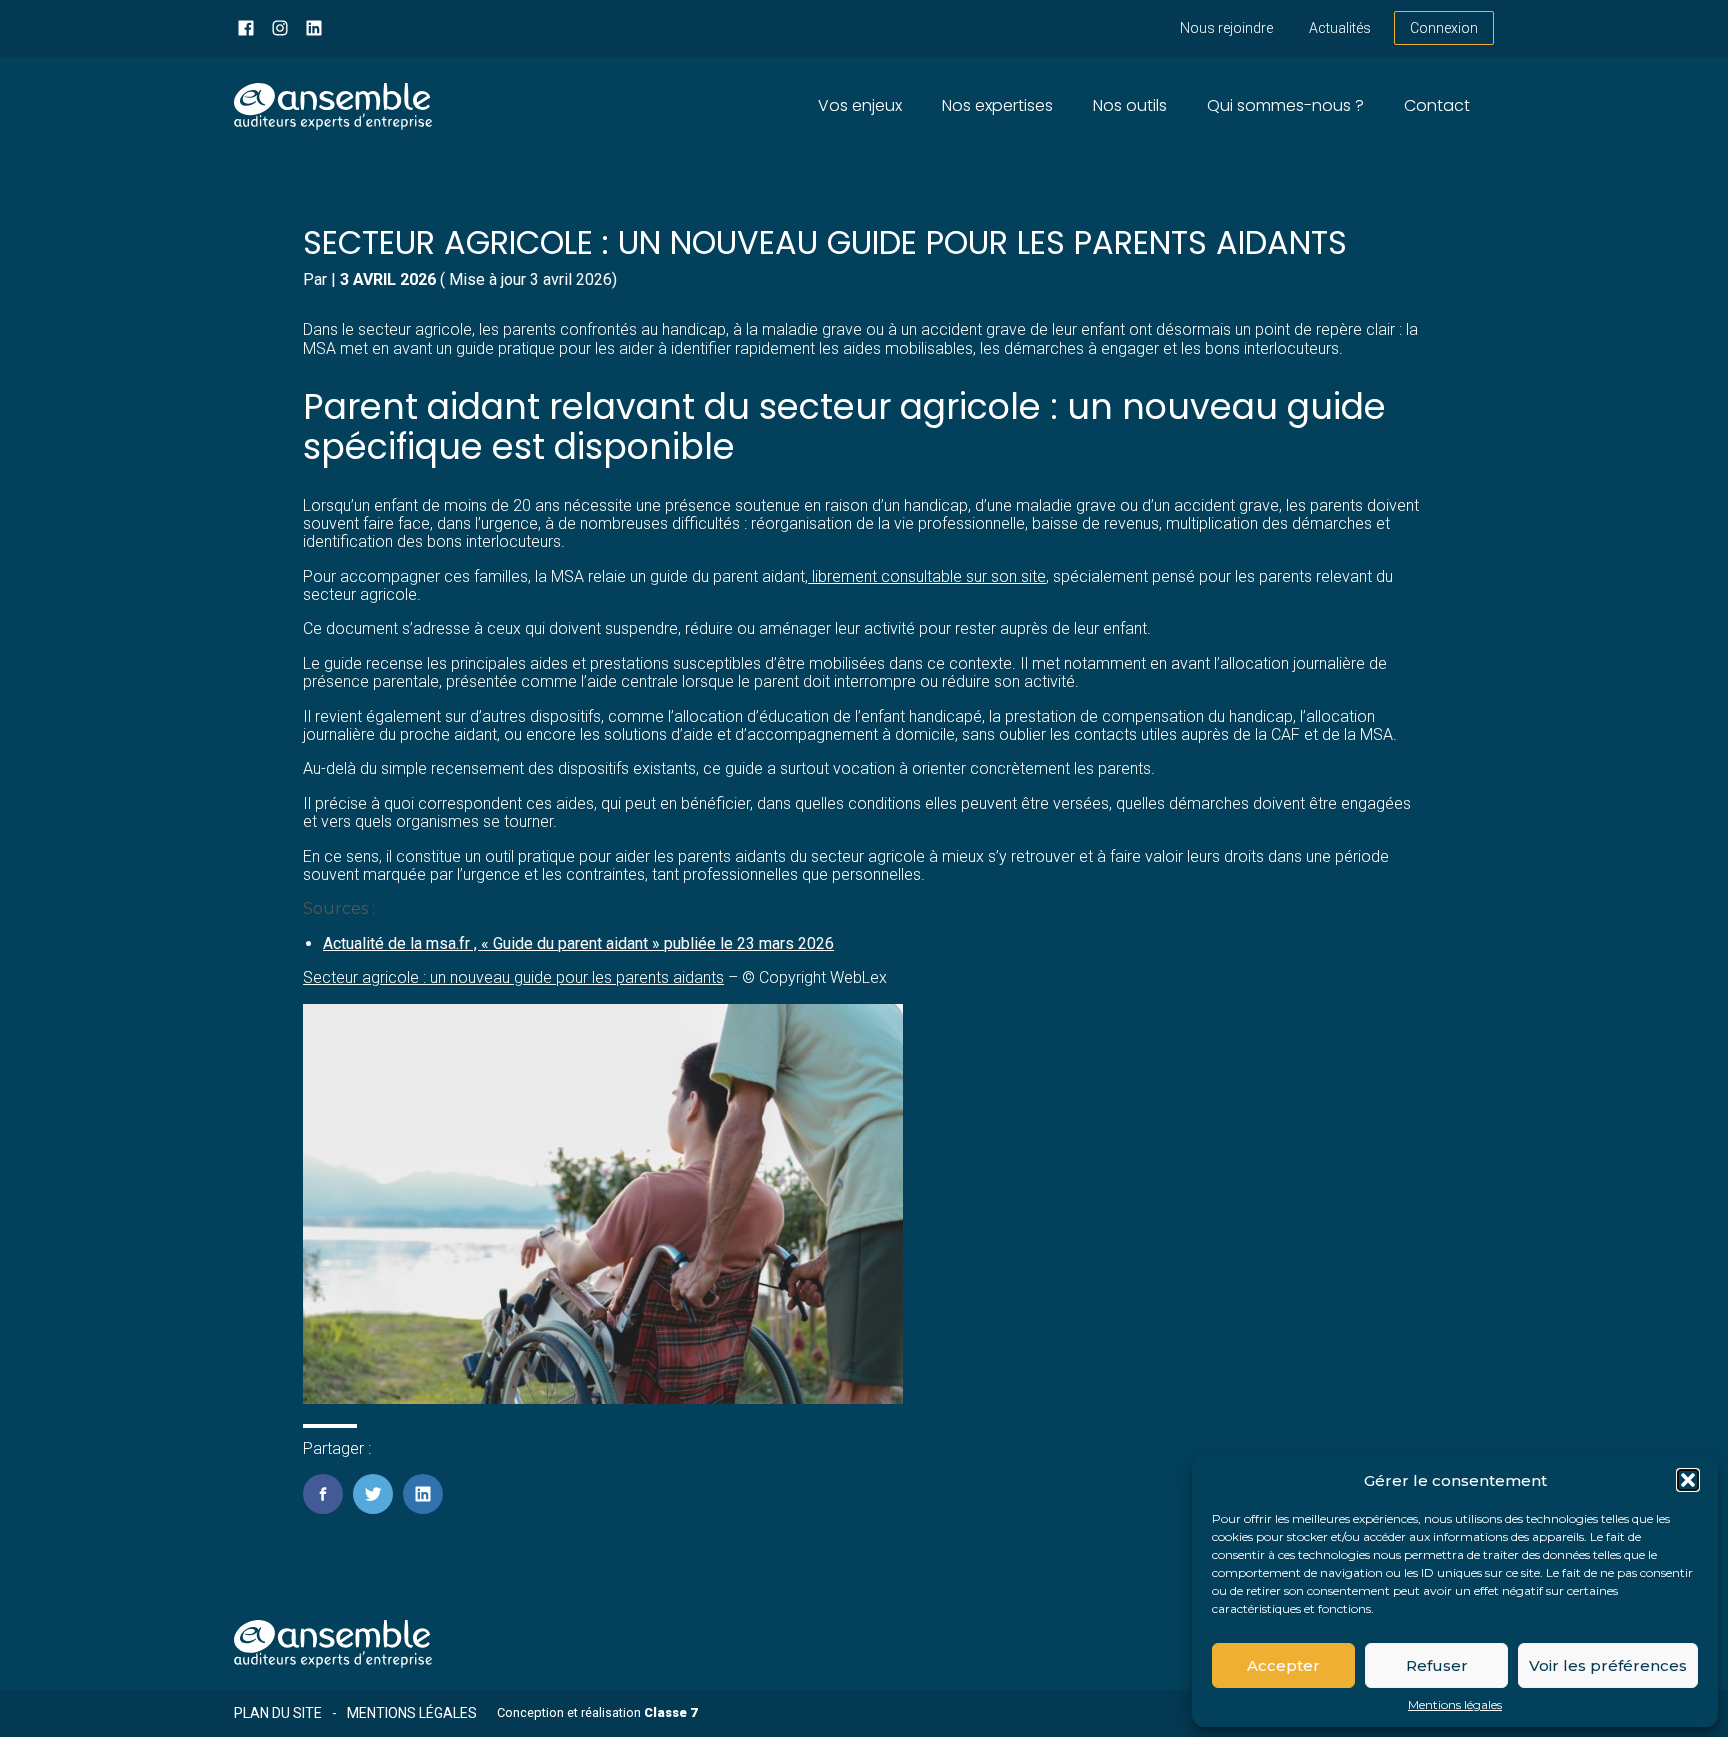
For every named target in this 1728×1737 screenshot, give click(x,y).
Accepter (1283, 1665)
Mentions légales (1455, 1705)
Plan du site (278, 1713)
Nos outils (1130, 105)
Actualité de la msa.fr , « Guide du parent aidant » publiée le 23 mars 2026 (578, 943)
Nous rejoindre (1226, 28)
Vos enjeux (860, 105)
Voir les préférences (1608, 1665)
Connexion (1444, 28)
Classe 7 (670, 1712)
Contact (1437, 105)
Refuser (1437, 1665)
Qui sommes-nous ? (1285, 105)
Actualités (1340, 28)
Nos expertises (997, 105)
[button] (1688, 1480)
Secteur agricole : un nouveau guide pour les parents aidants (513, 977)
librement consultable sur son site (927, 576)
